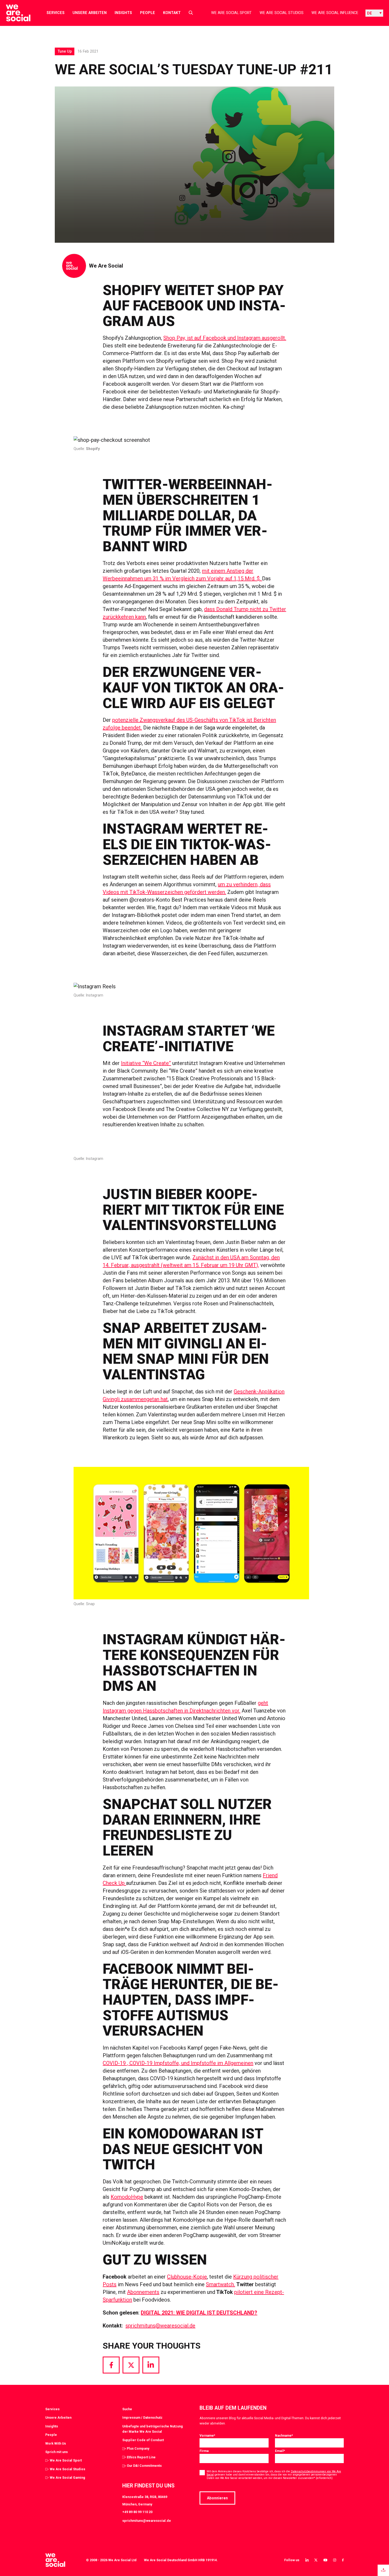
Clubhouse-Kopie (187, 2277)
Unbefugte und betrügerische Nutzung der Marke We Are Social (153, 2429)
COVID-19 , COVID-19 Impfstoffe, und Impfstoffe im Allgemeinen (178, 2063)
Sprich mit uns (56, 2452)
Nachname (284, 2435)
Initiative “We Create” (146, 1063)
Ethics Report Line (141, 2457)
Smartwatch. (220, 2284)
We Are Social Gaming (67, 2478)
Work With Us (56, 2443)
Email (280, 2451)
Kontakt (172, 13)
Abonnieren (217, 2498)
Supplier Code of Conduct (143, 2440)
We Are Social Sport (231, 13)
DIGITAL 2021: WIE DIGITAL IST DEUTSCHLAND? (199, 2313)
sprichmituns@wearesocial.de (160, 2326)
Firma (204, 2451)
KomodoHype (127, 2197)
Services (56, 13)
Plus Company (138, 2448)
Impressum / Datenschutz (142, 2417)
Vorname (207, 2435)
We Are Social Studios (282, 13)
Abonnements (143, 2292)
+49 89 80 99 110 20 (137, 2512)
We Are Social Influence (335, 13)
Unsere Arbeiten (90, 13)
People (148, 13)
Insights (123, 13)
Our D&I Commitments (144, 2466)
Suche (127, 2409)
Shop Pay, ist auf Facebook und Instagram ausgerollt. (225, 338)
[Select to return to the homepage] (14, 13)
